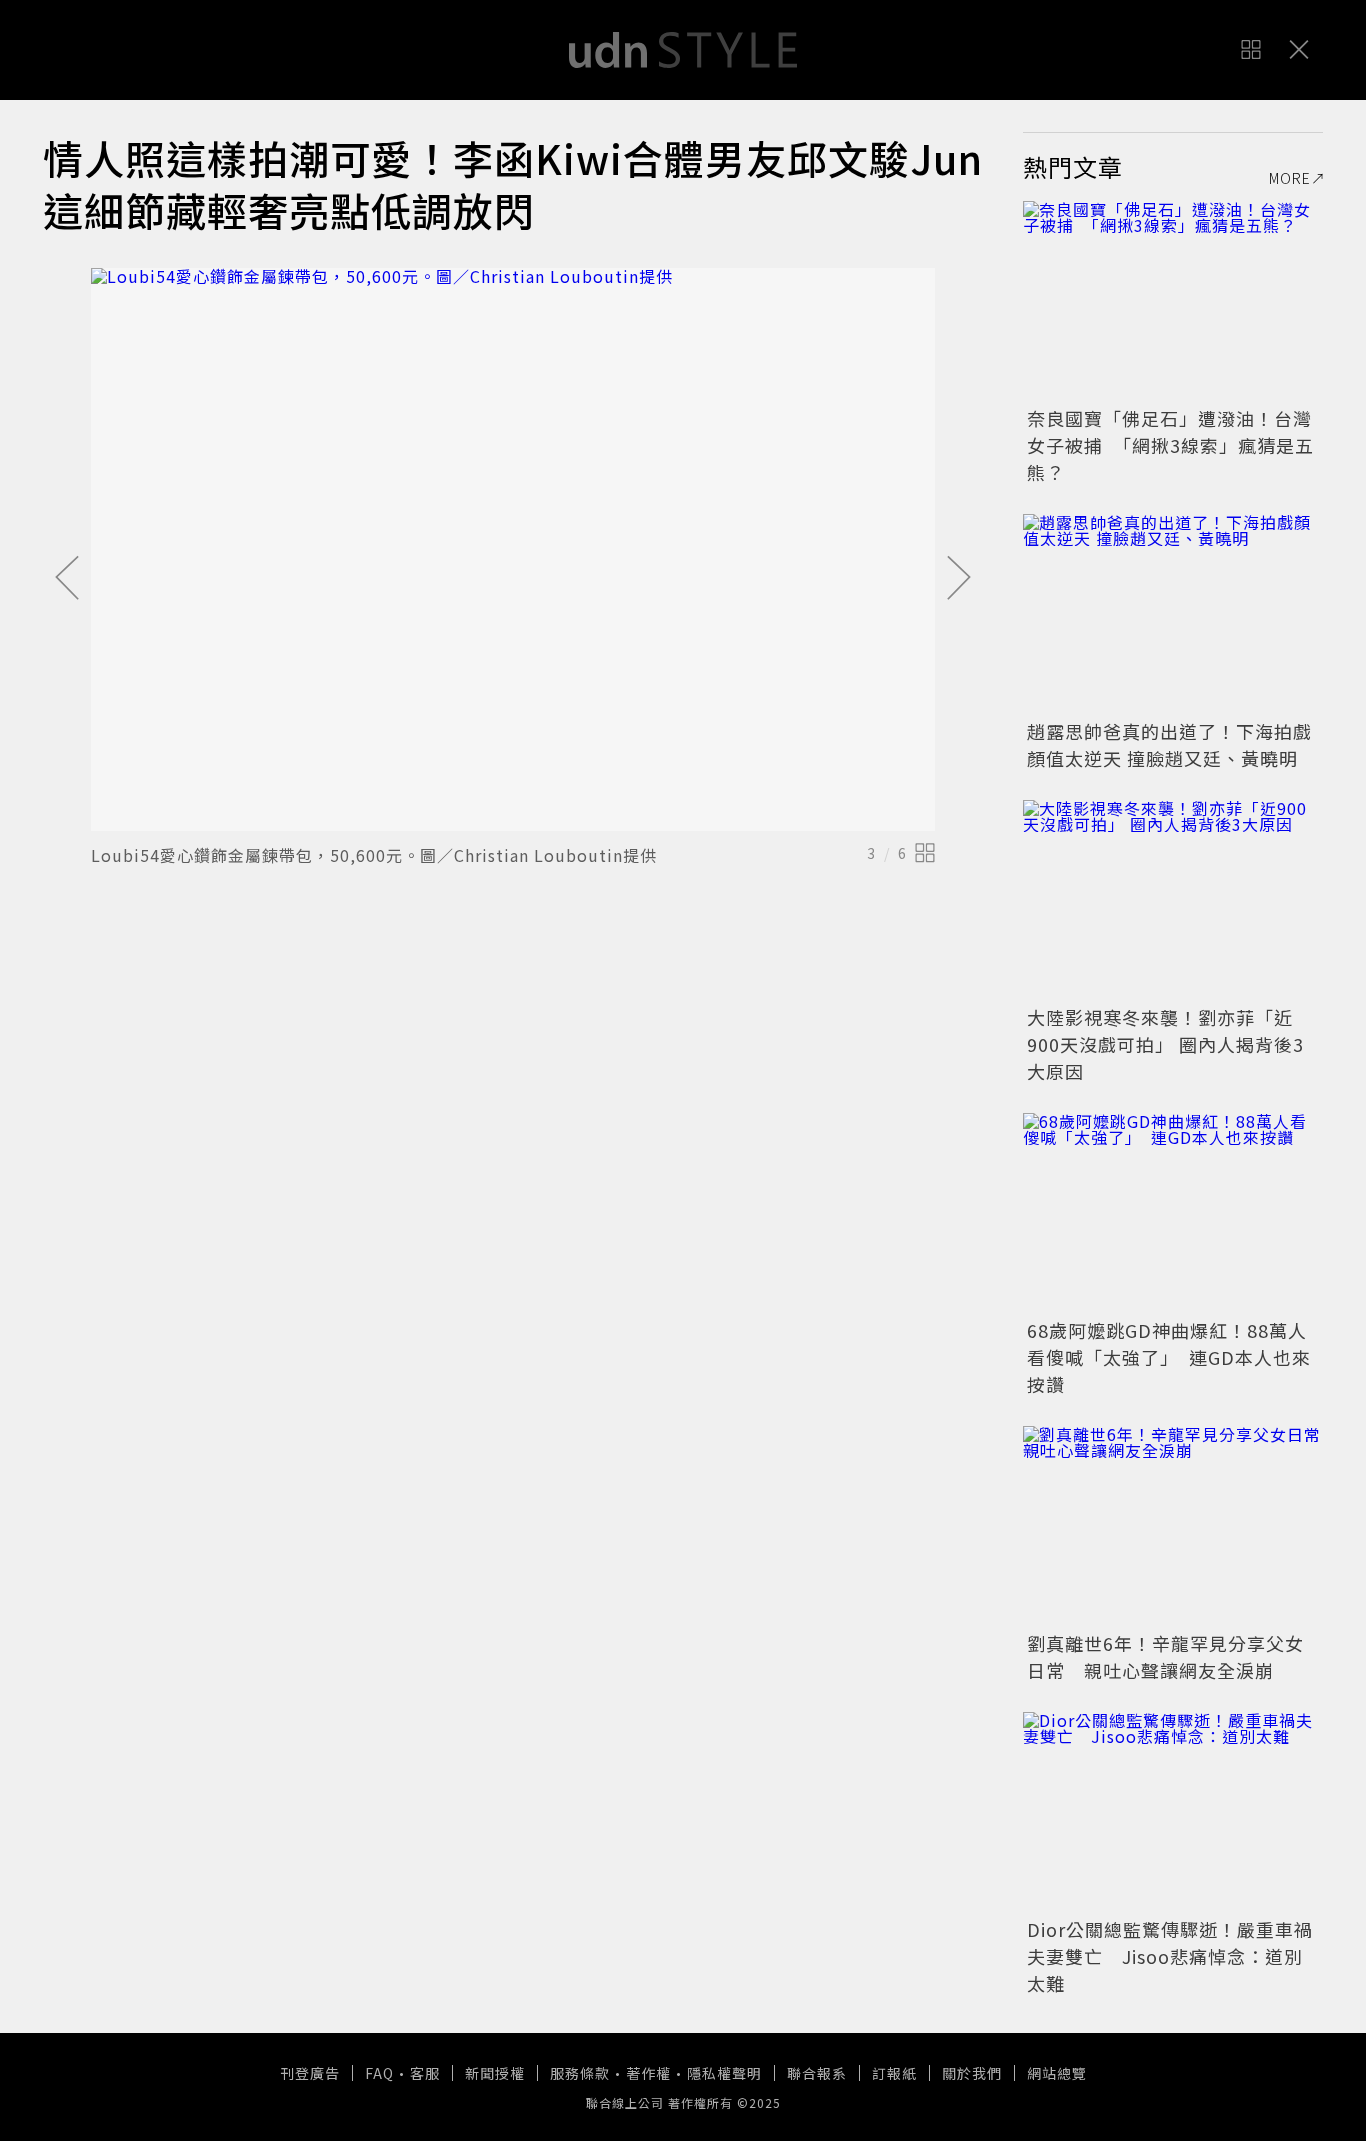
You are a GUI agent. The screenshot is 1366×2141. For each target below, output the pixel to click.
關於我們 (972, 2073)
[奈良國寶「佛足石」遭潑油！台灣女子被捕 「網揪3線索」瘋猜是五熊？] (1173, 301)
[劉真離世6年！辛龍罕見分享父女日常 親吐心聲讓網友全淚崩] (1173, 1526)
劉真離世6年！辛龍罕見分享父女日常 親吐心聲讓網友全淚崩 (1165, 1656)
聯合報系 (817, 2073)
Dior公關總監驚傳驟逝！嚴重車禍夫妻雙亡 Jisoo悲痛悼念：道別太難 (1170, 1956)
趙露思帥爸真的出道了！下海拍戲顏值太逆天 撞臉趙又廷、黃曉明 (1169, 744)
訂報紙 (894, 2073)
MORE (1290, 178)
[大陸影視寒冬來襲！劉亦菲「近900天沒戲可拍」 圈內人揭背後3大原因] (1173, 900)
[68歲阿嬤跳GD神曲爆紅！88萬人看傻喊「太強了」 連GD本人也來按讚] (1173, 1213)
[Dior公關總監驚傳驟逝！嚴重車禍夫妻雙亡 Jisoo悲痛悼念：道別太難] (1173, 1812)
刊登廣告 (310, 2073)
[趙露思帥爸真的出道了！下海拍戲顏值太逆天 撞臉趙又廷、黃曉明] (1173, 614)
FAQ (379, 2073)
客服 (425, 2073)
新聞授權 (495, 2073)
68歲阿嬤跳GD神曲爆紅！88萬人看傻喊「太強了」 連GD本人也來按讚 (1169, 1357)
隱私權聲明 (724, 2073)
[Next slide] (959, 579)
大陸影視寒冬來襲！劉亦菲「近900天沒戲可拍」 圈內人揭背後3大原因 (1165, 1044)
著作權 (648, 2073)
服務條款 (580, 2073)
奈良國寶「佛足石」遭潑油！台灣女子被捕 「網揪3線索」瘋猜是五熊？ (1170, 445)
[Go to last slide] (67, 579)
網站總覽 (1057, 2073)
